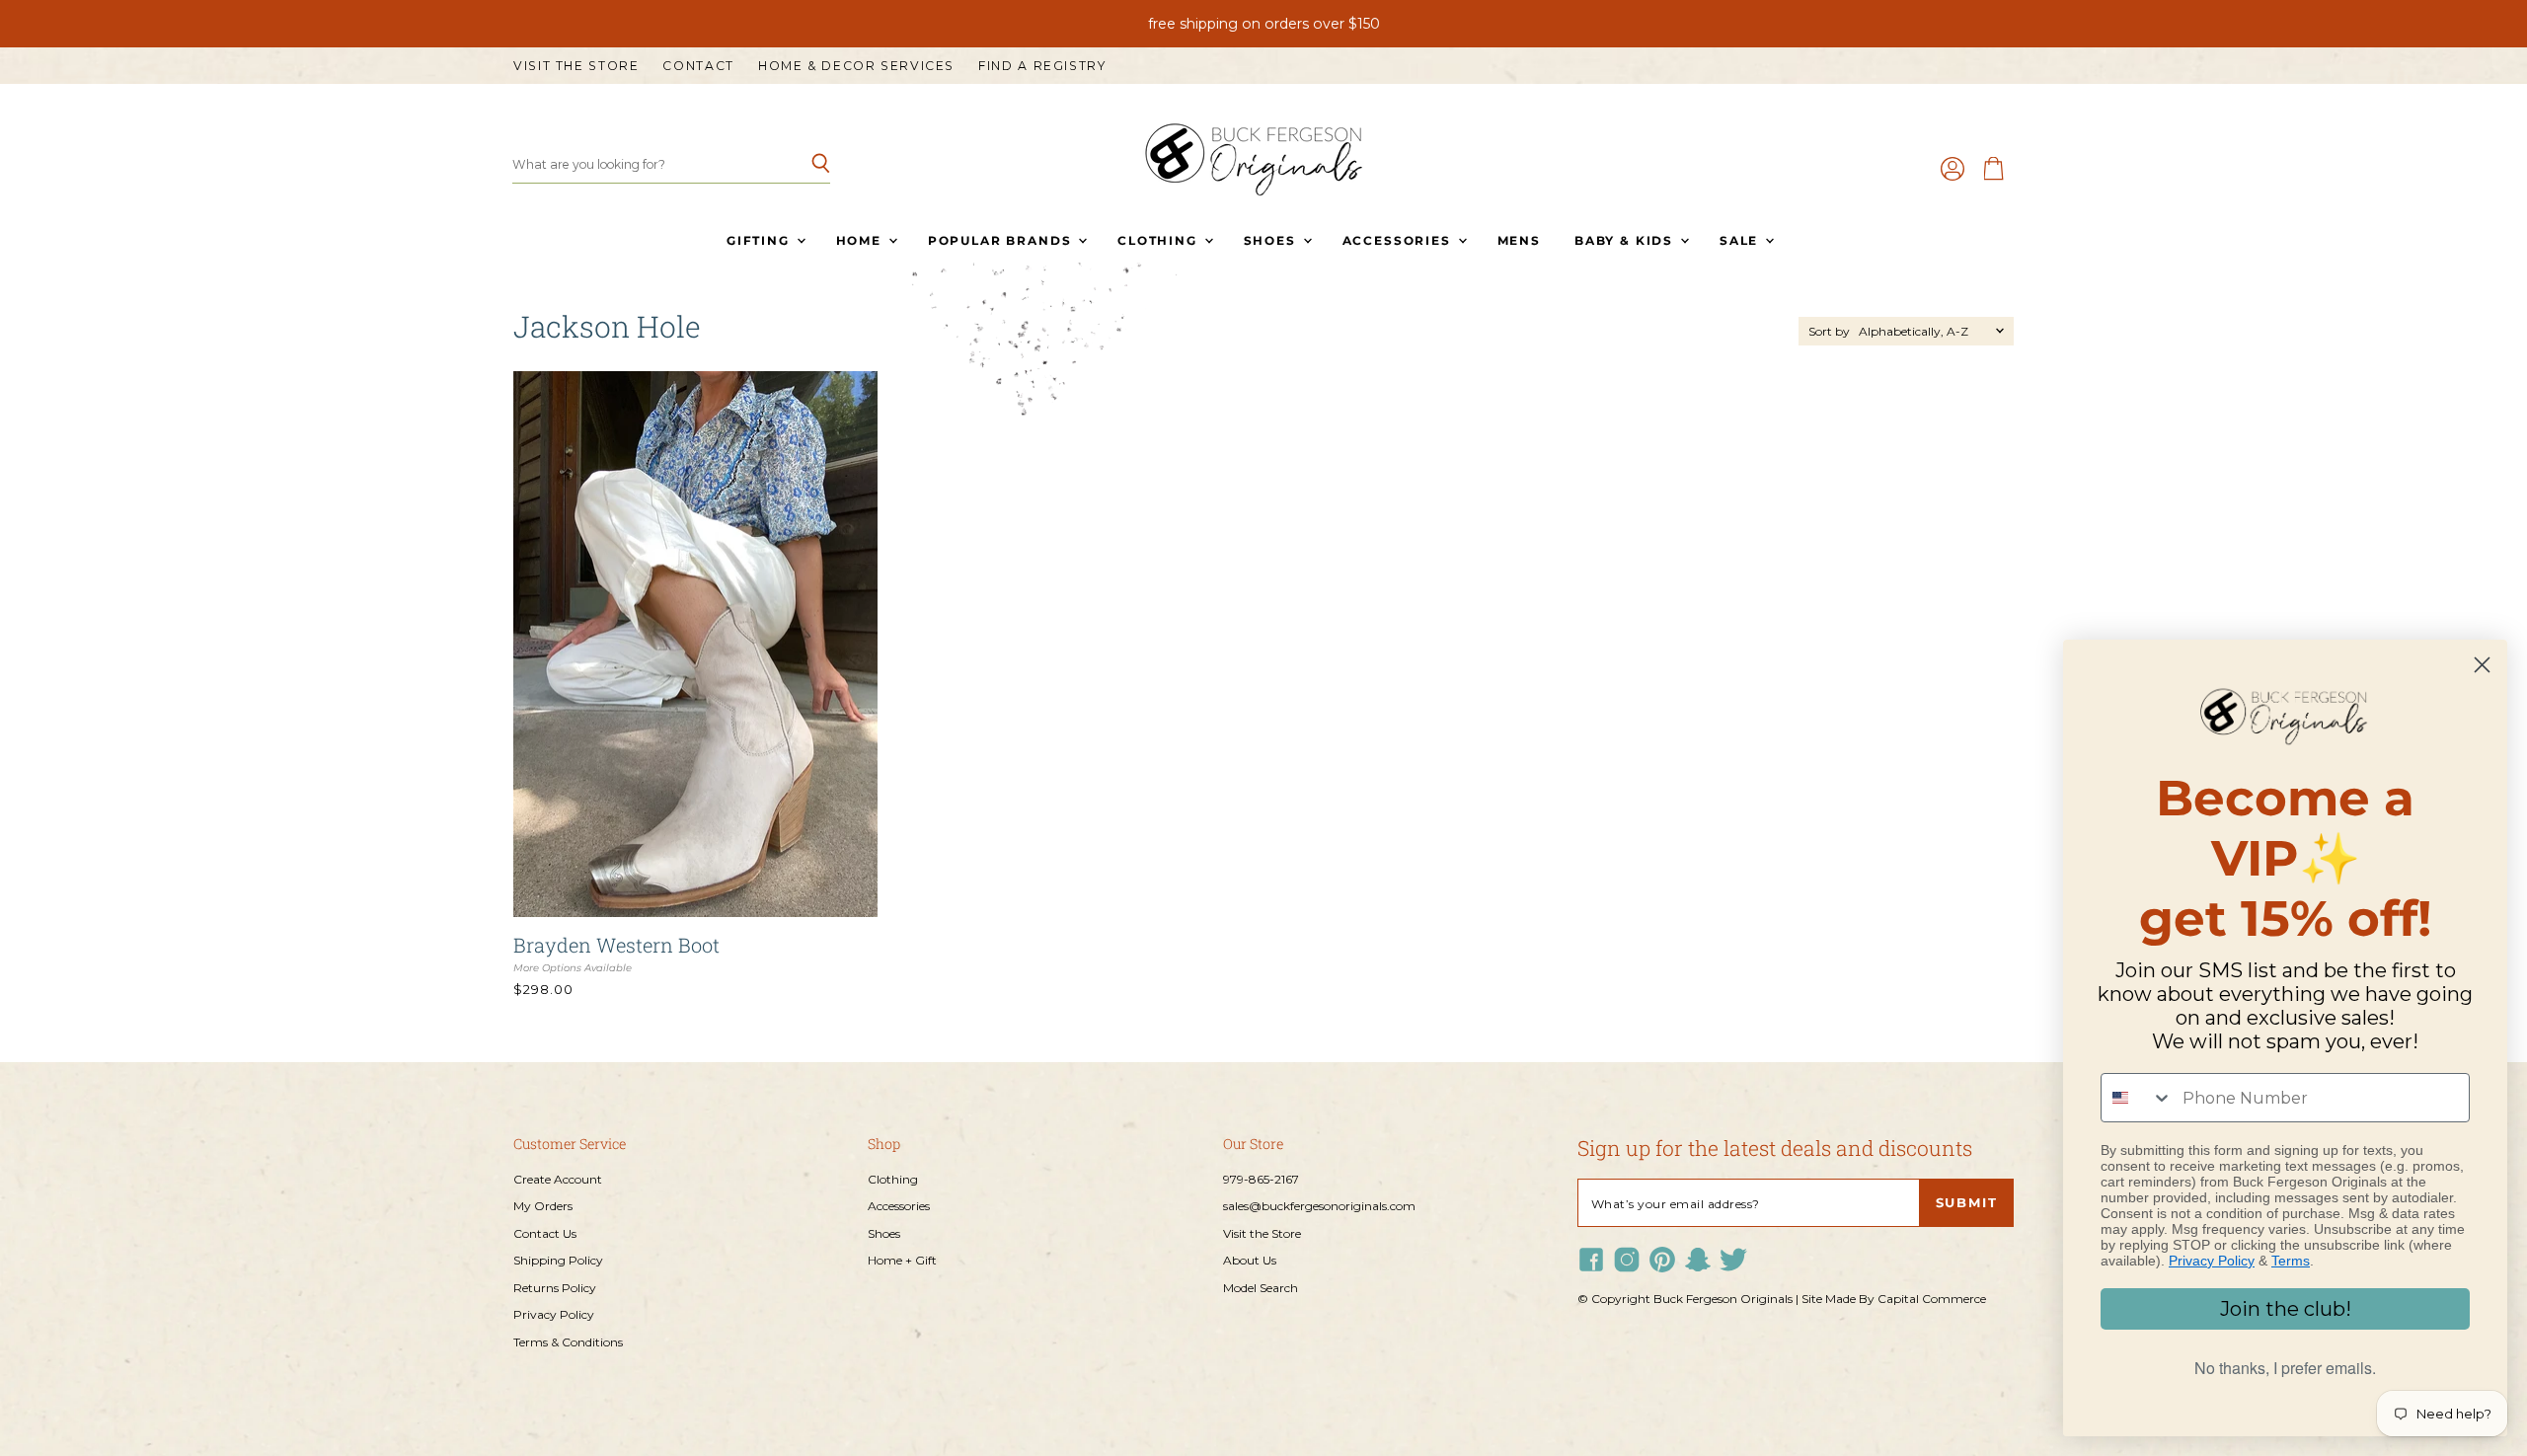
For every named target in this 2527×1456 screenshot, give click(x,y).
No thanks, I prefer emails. (2285, 1368)
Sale (1741, 240)
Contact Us (545, 1233)
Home (861, 240)
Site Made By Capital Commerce (1894, 1299)
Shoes (1272, 240)
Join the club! (2286, 1309)
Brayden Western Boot (616, 945)
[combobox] (2137, 1098)
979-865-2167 (1261, 1179)
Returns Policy (555, 1288)
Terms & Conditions (568, 1342)
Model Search (1261, 1288)
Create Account (558, 1179)
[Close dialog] (2482, 665)
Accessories (1399, 240)
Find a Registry (1042, 66)
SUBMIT (1967, 1203)
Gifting (761, 240)
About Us (1250, 1260)
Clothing (1159, 240)
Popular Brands (1002, 240)
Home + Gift (902, 1260)
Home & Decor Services (856, 66)
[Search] (804, 165)
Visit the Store (576, 66)
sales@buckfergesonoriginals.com (1319, 1206)
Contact (698, 66)
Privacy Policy (554, 1314)
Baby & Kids (1626, 240)
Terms (2291, 1261)
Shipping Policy (558, 1260)
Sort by (1829, 332)
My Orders (543, 1206)
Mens (1519, 240)
